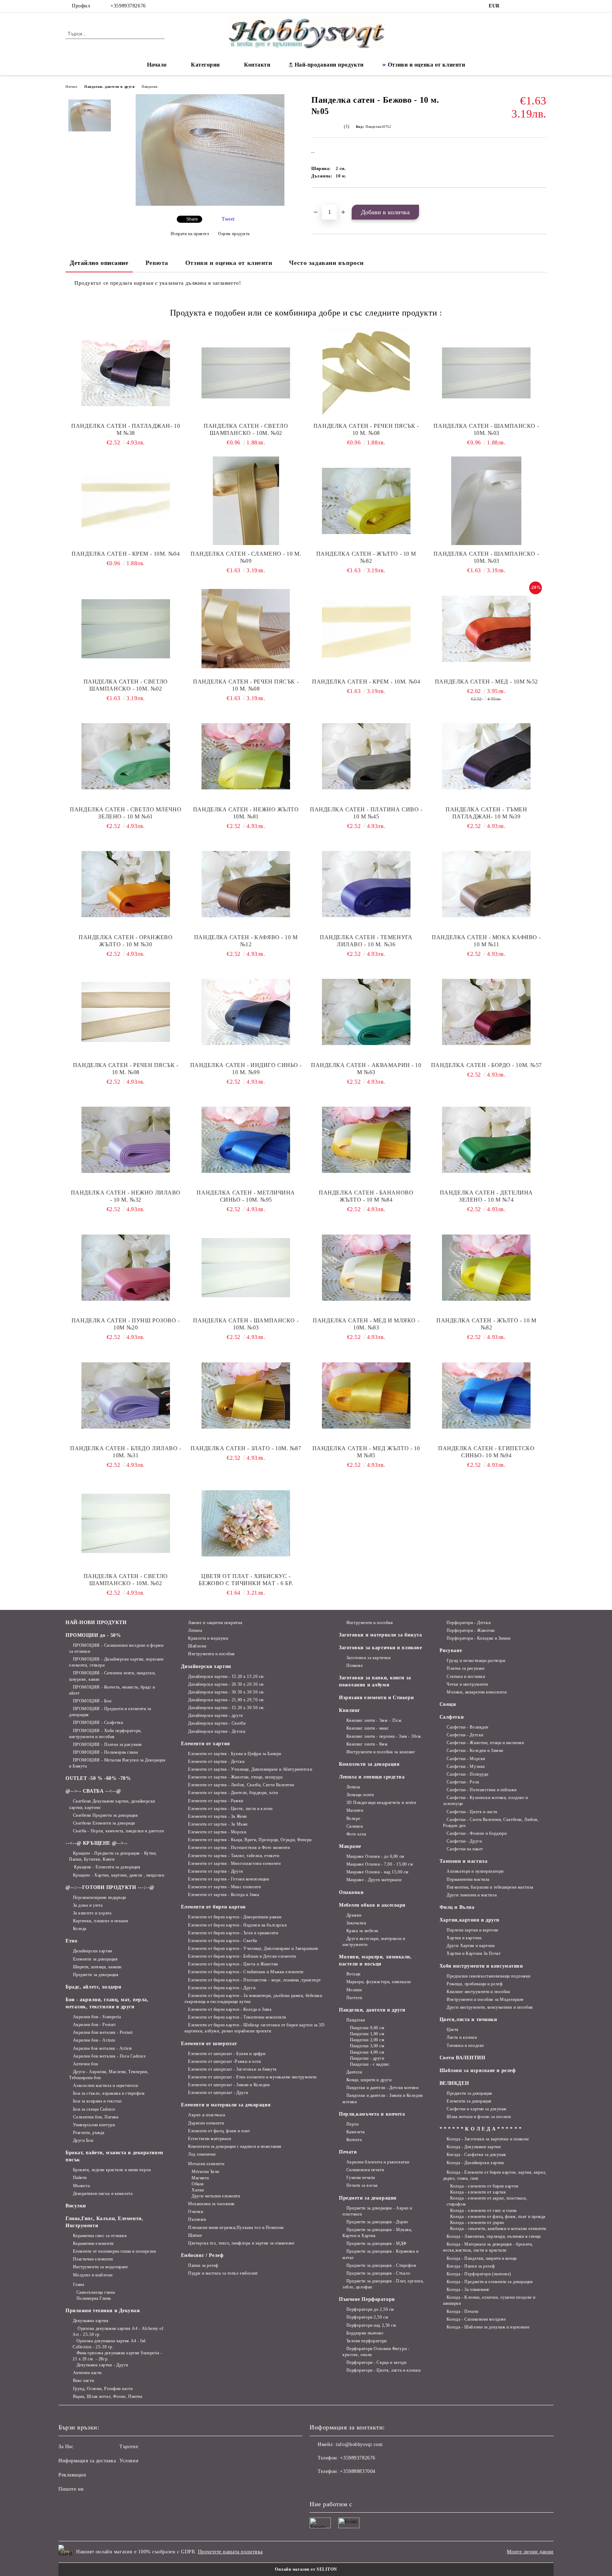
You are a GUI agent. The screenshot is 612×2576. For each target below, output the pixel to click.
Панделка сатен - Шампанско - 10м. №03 (486, 429)
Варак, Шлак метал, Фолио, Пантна (107, 2396)
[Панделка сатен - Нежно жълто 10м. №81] (246, 756)
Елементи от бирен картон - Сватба (222, 1941)
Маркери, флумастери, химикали (379, 1982)
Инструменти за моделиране (101, 2267)
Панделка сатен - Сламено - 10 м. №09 (246, 557)
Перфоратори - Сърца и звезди (376, 2362)
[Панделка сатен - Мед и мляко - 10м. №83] (366, 1267)
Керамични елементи (93, 2243)
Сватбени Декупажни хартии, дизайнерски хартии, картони (112, 1804)
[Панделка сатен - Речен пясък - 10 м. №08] (366, 373)
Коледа (80, 1929)
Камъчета (356, 2132)
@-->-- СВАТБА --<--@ (93, 1791)
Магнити (200, 2178)
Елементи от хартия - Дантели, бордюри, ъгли (233, 1793)
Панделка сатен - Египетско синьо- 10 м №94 (486, 1452)
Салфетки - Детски (465, 1735)
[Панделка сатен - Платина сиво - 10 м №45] (366, 756)
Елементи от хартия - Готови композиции (228, 1879)
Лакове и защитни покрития (215, 1623)
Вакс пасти (83, 2381)
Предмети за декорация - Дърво (377, 2222)
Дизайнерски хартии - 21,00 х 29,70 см (226, 1700)
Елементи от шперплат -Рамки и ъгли (224, 2061)
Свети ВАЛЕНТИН (463, 2058)
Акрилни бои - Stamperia (97, 2017)
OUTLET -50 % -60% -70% (98, 1778)
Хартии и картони (464, 1938)
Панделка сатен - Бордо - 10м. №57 (486, 1065)
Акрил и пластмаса (207, 2115)
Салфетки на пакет (465, 1849)
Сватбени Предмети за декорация (105, 1815)
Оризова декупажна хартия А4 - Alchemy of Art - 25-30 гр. (118, 2331)
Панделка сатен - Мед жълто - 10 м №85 (366, 1452)
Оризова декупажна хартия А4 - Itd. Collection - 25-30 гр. (110, 2344)
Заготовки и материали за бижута (380, 1635)
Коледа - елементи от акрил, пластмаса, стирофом (487, 2201)
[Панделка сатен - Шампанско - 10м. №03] (487, 373)
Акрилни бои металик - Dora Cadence (109, 2056)
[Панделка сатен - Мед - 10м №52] (487, 629)
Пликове (355, 1666)
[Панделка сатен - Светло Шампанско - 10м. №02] (246, 373)
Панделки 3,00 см (367, 2046)
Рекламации (72, 2475)
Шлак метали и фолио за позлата (479, 2117)
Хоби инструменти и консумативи (481, 1966)
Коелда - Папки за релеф (471, 2266)
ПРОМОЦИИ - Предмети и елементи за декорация (110, 1712)
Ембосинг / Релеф (202, 2255)
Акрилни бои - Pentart (94, 2025)
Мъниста (81, 2186)
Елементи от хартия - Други (216, 1871)
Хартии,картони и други (469, 1920)
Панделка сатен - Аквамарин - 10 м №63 (366, 1069)
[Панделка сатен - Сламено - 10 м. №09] (246, 501)
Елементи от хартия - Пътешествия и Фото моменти (239, 1848)
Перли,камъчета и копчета (372, 2114)
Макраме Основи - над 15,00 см (378, 1872)
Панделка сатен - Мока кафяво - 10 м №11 (486, 941)
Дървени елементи (206, 2123)
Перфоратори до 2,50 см (370, 2309)
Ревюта (157, 263)
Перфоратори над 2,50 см (371, 2325)
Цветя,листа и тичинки (468, 2019)
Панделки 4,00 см (367, 2052)
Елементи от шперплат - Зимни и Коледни (229, 2085)
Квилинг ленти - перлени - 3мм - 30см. (384, 1736)
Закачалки (356, 1923)
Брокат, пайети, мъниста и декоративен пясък (114, 2156)
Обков (198, 2184)
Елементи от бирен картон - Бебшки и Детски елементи (242, 1956)
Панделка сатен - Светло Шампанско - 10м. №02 (246, 429)
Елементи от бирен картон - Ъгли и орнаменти (233, 1933)
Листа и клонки (462, 2037)
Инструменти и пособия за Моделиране (485, 1999)
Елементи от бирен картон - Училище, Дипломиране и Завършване (253, 1948)
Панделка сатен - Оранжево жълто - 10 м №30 (126, 941)
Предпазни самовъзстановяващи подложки (489, 1976)
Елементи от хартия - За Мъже (218, 1824)
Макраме (350, 1846)
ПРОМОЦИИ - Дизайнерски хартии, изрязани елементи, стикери (116, 1662)
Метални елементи (206, 2164)
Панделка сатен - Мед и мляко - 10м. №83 (366, 1324)
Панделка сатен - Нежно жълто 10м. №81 (246, 813)
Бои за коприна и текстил (97, 2101)
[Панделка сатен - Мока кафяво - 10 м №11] (487, 884)
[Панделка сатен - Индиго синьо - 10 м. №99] (246, 1012)
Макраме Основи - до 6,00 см (375, 1856)
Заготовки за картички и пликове (380, 1648)
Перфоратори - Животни (471, 1630)
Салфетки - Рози (463, 1782)
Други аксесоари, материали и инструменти (374, 1942)
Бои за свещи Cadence (94, 2109)
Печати (348, 2152)
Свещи (448, 1704)
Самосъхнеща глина (96, 2292)
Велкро (353, 1818)
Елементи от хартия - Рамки (216, 1801)
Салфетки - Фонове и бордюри (477, 1833)
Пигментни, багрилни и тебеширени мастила (490, 1887)
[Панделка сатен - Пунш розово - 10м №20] (126, 1267)
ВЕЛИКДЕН (454, 2083)
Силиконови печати (365, 2170)
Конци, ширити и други (369, 2080)
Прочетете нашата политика (230, 2552)
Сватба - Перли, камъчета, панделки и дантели (118, 1831)
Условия (129, 2461)
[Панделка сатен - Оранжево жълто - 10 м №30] (126, 884)
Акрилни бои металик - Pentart (103, 2032)
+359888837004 (358, 2471)
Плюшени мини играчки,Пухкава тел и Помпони (236, 2228)
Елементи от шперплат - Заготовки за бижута (232, 2069)
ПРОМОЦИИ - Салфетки (98, 1723)
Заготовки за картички (368, 1658)
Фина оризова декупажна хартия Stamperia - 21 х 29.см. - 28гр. (117, 2356)
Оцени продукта (234, 234)
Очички (195, 2212)
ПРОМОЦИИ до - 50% (93, 1635)
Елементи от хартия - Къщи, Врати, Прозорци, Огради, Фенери (250, 1840)
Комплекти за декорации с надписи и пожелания (235, 2146)
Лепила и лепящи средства (372, 1777)
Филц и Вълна (457, 1907)
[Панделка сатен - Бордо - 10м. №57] (487, 1012)
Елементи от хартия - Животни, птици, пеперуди (235, 1777)
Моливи (354, 1990)
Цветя (453, 2030)
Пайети (80, 2178)
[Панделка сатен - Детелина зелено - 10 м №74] (487, 1140)
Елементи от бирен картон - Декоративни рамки (235, 1917)
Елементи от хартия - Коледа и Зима (223, 1895)
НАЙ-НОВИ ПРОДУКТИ (96, 1622)
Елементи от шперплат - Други (218, 2093)
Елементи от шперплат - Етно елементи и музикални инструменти (252, 2077)
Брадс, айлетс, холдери (93, 1987)
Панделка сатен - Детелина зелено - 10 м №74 (486, 1196)
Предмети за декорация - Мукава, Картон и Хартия (377, 2233)
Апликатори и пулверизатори (475, 1871)
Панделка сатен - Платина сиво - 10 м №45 (366, 813)
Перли (352, 2124)
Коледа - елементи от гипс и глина (483, 2211)
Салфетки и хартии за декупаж (477, 2109)
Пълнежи (197, 2219)
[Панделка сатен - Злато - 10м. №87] (246, 1395)
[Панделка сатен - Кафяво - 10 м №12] (246, 884)
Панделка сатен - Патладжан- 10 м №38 (126, 429)
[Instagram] (521, 6)
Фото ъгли (356, 1834)
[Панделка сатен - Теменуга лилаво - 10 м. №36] (366, 884)
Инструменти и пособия (211, 1654)
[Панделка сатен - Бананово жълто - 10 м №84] (366, 1140)
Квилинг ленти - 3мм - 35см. (375, 1720)
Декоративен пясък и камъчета (103, 2194)
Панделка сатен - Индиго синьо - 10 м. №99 (246, 1069)
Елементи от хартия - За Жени (217, 1816)
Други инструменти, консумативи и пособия (490, 2007)
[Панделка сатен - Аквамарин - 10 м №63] (366, 1012)
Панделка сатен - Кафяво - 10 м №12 (246, 941)
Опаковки (351, 1892)
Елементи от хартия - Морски (217, 1832)
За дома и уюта (88, 1905)
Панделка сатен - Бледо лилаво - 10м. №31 (126, 1452)
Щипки (195, 2235)
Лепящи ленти (360, 1795)
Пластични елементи (93, 2259)
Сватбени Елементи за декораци (104, 1823)
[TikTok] (532, 6)
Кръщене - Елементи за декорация (107, 1867)
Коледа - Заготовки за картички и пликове (488, 2139)
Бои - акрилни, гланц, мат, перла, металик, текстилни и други (107, 2003)
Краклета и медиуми (208, 1638)
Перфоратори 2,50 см (367, 2317)
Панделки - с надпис (370, 2064)
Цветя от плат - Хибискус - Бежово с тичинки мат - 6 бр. (246, 1580)
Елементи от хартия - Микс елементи (224, 1887)
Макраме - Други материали (374, 1880)
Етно (71, 1941)
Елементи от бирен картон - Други (222, 1988)
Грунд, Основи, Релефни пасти (103, 2389)
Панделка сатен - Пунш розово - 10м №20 (126, 1324)
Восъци (353, 1974)
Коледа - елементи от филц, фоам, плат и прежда (498, 2217)
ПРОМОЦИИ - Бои (92, 1701)
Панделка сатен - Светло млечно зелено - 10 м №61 (126, 813)
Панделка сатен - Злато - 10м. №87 (246, 1448)
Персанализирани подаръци (100, 1897)
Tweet (228, 219)
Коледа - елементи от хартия (478, 2192)
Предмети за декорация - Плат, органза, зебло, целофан (383, 2284)
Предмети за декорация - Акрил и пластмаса (377, 2211)
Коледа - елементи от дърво (477, 2223)
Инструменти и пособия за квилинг (381, 1752)
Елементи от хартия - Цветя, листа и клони (230, 1809)
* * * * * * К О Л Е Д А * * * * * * (481, 2129)
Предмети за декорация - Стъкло (378, 2273)
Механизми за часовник (211, 2204)
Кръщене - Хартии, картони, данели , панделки (118, 1875)
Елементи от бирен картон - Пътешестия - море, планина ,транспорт (254, 1980)
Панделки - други (367, 2058)
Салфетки (452, 1717)
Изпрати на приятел (190, 234)
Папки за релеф (203, 2265)
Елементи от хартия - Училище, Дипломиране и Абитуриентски (250, 1769)
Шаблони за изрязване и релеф (478, 2070)
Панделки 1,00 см (367, 2034)
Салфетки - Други (464, 1841)
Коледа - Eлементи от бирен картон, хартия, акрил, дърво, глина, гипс (495, 2175)
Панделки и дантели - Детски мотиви (382, 2088)
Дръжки (354, 1915)
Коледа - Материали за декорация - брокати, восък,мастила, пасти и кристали (488, 2247)
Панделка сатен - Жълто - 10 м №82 (366, 557)
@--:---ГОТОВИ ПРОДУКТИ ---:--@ (110, 1887)
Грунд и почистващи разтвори (476, 1661)
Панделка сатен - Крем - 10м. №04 (126, 554)
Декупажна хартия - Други (102, 2365)
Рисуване (451, 1650)
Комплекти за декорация (369, 1764)
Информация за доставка (87, 2461)
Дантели (354, 2072)
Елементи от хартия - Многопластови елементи (234, 1863)
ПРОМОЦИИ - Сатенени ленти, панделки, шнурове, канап (112, 1676)
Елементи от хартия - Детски (216, 1761)
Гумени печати (361, 2178)
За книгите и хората (92, 1913)
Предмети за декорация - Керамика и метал (381, 2254)
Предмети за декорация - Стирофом (381, 2265)
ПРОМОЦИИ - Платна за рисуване (107, 1744)
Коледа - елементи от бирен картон (484, 2186)
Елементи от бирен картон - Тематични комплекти (237, 2017)
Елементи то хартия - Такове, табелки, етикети (234, 1856)
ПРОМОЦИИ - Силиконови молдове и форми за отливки (116, 1648)
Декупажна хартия (91, 2321)
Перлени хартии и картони (472, 1930)
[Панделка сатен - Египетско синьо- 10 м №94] (487, 1395)
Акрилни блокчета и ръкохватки (378, 2162)
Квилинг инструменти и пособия (478, 1992)
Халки (198, 2190)
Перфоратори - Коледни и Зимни (478, 1638)
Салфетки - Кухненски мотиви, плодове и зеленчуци (486, 1801)
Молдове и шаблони (93, 2275)
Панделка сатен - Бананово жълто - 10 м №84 (366, 1196)
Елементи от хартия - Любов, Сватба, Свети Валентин (241, 1785)
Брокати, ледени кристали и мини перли (112, 2170)
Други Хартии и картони (471, 1946)
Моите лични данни (530, 2552)
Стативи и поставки (466, 1676)
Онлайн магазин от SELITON (306, 2569)
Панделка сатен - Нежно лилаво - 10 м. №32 (126, 1196)
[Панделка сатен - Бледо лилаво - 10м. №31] (126, 1395)
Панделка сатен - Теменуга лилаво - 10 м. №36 (366, 941)
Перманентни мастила (468, 1879)
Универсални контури (94, 2125)
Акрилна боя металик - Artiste (103, 2048)
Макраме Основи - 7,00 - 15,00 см (380, 1864)
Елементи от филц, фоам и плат (219, 2131)
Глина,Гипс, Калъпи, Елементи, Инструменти (104, 2222)
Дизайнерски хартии (93, 1951)
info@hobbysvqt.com (359, 2444)
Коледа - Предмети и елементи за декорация (490, 2282)
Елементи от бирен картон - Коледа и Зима (230, 2009)
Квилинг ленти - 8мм (367, 1744)
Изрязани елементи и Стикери (376, 1698)
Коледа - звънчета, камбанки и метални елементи (498, 2229)
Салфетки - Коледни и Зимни (475, 1751)
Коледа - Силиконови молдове (476, 2319)
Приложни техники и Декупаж (103, 2311)
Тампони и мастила (464, 1861)
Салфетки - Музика (466, 1766)
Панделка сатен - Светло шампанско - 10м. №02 (126, 685)
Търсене (129, 2447)
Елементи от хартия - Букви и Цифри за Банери (235, 1754)
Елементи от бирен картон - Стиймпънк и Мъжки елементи (246, 1972)
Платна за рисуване (466, 1668)
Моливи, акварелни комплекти (477, 1692)
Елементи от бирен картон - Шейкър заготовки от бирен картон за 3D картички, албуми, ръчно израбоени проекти (255, 2028)
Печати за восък (362, 2185)
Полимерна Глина (94, 2298)
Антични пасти (87, 2373)
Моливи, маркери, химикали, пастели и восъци (375, 1960)
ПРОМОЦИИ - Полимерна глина (105, 1752)
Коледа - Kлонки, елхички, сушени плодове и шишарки (489, 2300)
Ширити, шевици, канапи (97, 1967)
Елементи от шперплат (209, 2044)
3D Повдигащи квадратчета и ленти (381, 1803)
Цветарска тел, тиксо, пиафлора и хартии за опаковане (241, 2243)
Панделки (149, 87)
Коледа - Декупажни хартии (474, 2147)
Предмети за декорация (96, 1975)
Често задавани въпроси (326, 263)
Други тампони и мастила (472, 1895)
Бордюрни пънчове (365, 2333)
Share (192, 219)
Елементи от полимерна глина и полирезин (114, 2251)
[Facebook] (511, 6)
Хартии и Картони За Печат (474, 1953)
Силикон (355, 1826)
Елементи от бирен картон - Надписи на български (237, 1925)
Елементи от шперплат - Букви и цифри (227, 2054)
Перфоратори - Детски (469, 1623)
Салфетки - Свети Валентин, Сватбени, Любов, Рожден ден (491, 1823)
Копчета (354, 2140)
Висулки (76, 2206)
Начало (157, 65)
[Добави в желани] (325, 200)
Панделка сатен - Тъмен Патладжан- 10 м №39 (486, 813)
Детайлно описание (99, 263)
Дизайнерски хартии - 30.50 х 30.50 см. (226, 1692)
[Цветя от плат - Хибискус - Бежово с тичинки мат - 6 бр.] (246, 1523)
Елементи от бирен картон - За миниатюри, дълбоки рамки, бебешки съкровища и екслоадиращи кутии (253, 1999)
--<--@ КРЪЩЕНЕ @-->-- (97, 1843)
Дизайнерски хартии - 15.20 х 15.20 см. (226, 1676)
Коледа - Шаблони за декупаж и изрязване (488, 2327)
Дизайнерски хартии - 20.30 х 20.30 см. (226, 1684)
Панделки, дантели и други (109, 87)
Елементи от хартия (206, 1744)
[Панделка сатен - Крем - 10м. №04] (126, 501)
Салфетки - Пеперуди (467, 1774)
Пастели (354, 1998)
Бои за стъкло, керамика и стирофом (109, 2093)
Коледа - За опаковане (468, 2290)
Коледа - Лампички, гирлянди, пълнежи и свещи (494, 2236)
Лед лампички (202, 2154)
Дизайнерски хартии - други (216, 1715)
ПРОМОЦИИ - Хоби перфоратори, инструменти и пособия (105, 1734)
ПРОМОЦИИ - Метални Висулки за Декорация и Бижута (117, 1763)
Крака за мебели (362, 1931)
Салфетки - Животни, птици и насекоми (485, 1743)
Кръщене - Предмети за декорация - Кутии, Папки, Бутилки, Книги (113, 1856)
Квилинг (350, 1710)
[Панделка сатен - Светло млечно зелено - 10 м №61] (126, 756)
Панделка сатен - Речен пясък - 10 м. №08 (366, 429)
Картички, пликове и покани (100, 1921)
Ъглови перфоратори (367, 2341)
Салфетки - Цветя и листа (472, 1812)
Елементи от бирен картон (213, 1907)
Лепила (195, 1630)
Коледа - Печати (462, 2311)
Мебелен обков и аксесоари (372, 1905)
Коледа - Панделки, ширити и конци (481, 2258)
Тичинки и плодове (465, 2046)
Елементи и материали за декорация (226, 2105)
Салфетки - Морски (466, 1759)
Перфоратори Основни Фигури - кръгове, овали (376, 2352)
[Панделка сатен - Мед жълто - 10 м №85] (366, 1395)
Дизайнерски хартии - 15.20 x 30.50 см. (226, 1708)
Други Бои (83, 2140)
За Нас (66, 2447)
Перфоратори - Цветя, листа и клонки (383, 2370)
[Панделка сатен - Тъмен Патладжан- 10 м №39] (487, 756)
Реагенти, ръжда (89, 2133)
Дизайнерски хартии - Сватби (217, 1723)
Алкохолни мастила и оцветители (105, 2086)
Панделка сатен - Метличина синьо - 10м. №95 (246, 1196)
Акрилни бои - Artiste (94, 2040)
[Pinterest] (543, 6)
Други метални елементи (216, 2196)
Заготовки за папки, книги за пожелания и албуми (375, 1681)
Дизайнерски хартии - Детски (217, 1731)
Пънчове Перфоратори (367, 2299)
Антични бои (86, 2064)
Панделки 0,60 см (367, 2028)
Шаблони (197, 1646)
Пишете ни (71, 2489)
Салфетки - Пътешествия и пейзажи (481, 1790)
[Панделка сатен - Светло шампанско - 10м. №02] (126, 629)
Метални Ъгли (205, 2172)
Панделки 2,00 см (367, 2040)
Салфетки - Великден (467, 1727)
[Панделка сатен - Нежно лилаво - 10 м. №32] (126, 1140)
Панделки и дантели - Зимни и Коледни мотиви (383, 2098)
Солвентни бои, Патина (96, 2117)
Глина (78, 2285)
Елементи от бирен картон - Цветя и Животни (233, 1964)
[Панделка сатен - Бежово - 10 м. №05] (210, 204)
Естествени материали (209, 2139)
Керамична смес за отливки (100, 2236)
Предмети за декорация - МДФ (376, 2243)
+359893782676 (128, 6)
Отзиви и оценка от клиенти (427, 65)
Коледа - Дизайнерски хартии (475, 2163)
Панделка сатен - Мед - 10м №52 (486, 682)
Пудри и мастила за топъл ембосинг (223, 2273)
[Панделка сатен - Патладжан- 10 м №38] (126, 373)
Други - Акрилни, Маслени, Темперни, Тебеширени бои (109, 2075)
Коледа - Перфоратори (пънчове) (479, 2274)
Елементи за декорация (95, 1959)
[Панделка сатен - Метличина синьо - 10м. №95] (246, 1140)
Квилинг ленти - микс (368, 1728)
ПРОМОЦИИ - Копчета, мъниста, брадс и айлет (112, 1690)
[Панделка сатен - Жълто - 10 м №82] (366, 501)
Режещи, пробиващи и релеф (475, 1984)
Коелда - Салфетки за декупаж (476, 2155)
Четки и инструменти (467, 1684)
